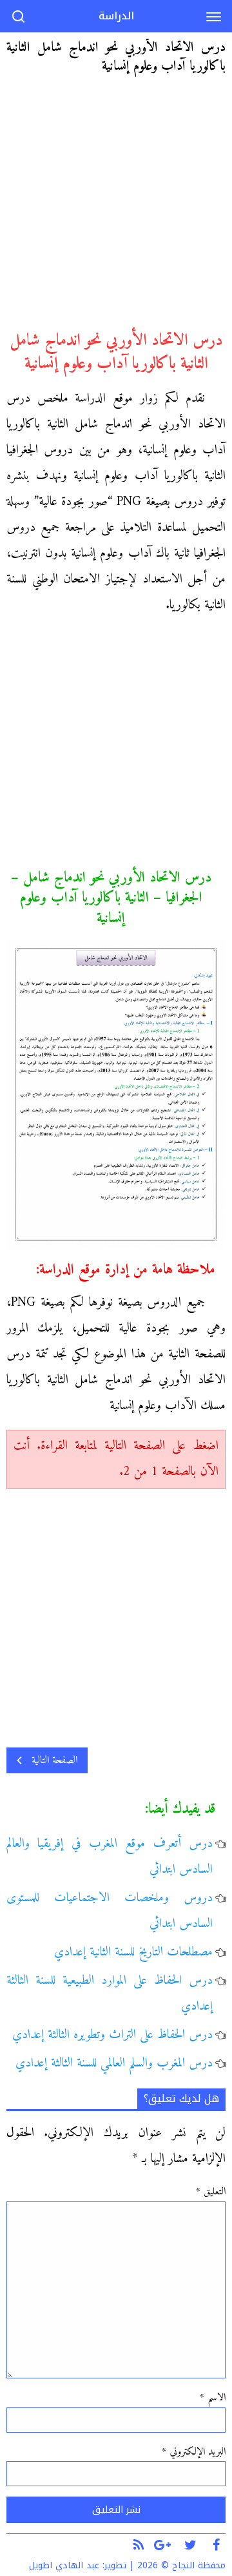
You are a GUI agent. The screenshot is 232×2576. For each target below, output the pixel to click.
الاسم (213, 2398)
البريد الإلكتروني (194, 2452)
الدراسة (116, 16)
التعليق (211, 2192)
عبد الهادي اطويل (64, 2565)
